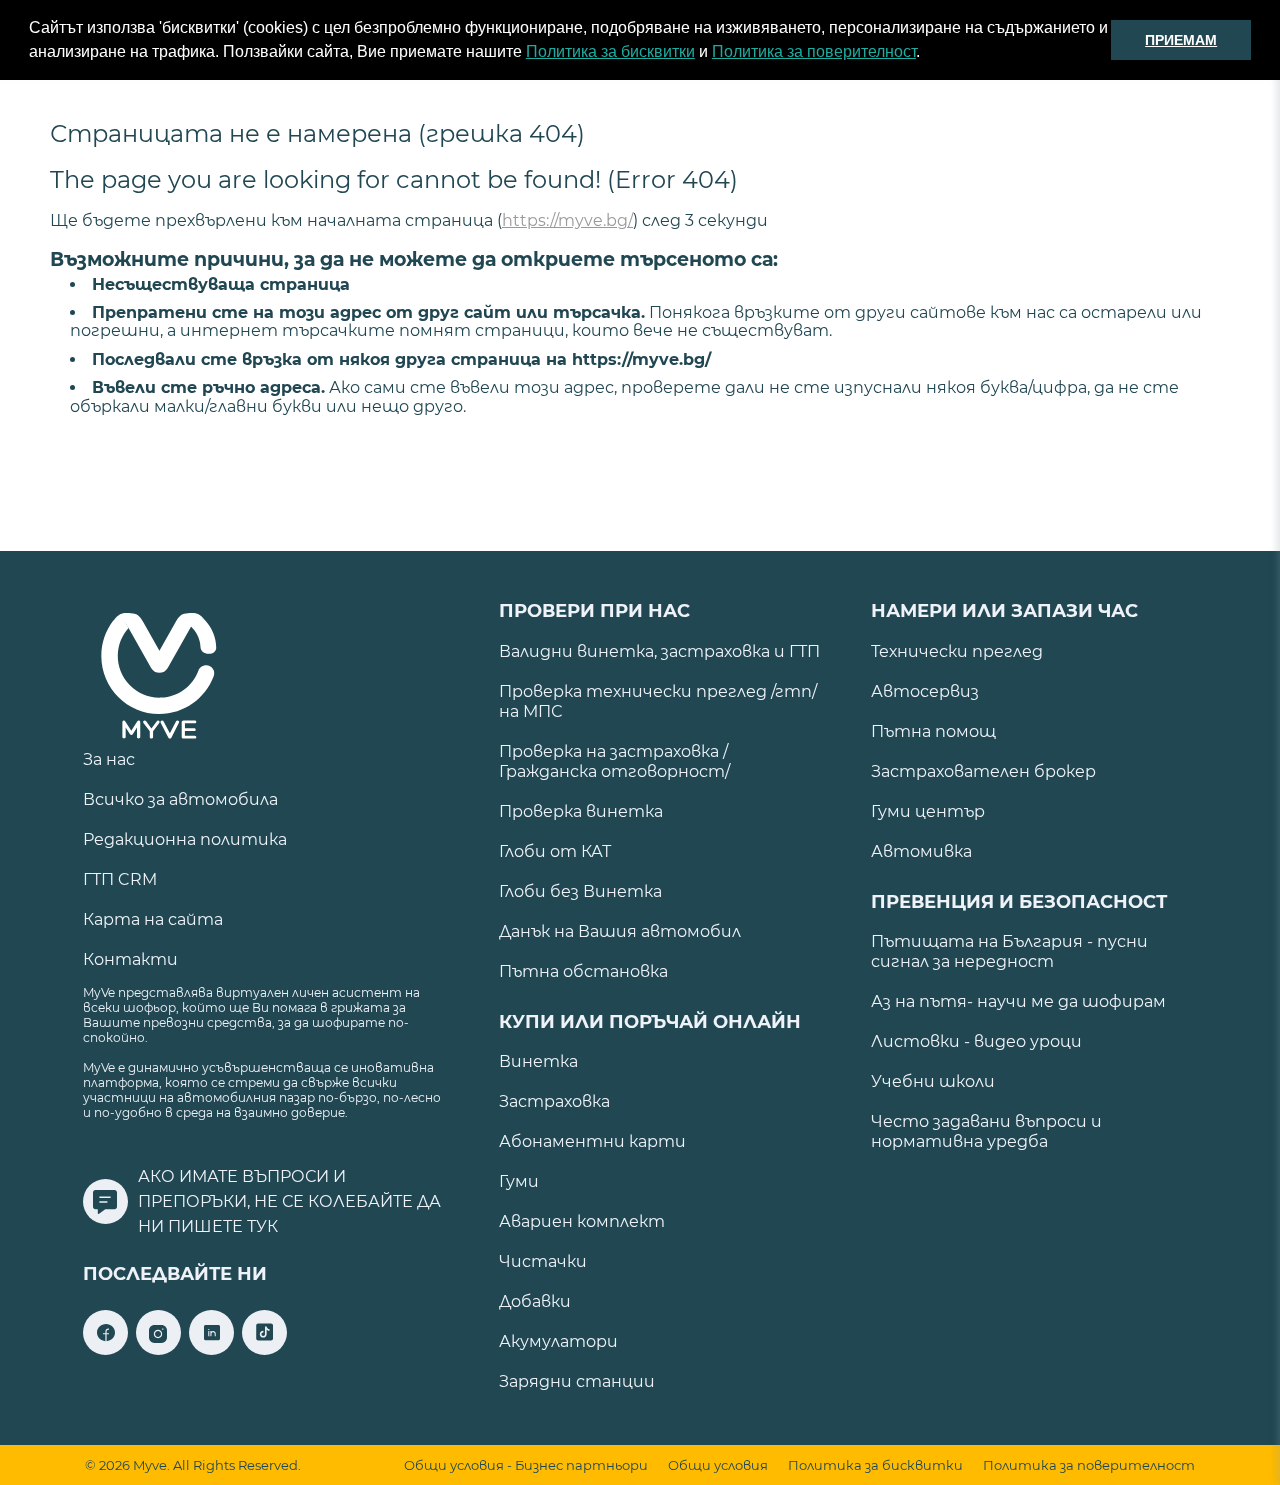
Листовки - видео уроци (976, 1041)
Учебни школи (933, 1081)
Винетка (538, 1061)
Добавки (535, 1301)
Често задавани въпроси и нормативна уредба (986, 1131)
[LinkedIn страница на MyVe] (211, 1349)
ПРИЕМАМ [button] (1181, 40)
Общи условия (718, 1465)
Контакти (130, 959)
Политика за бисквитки (610, 51)
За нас (109, 759)
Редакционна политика (185, 839)
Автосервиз (925, 691)
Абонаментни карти (592, 1141)
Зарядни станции (577, 1381)
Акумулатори (558, 1341)
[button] (927, 54)
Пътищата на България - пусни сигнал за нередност (1009, 951)
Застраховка (554, 1101)
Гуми (519, 1181)
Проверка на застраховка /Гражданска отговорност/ (614, 761)
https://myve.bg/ (567, 220)
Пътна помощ (933, 731)
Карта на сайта (153, 919)
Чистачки (543, 1261)
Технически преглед (957, 651)
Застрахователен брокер (983, 771)
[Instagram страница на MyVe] (158, 1349)
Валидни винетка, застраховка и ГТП (659, 651)
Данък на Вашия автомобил (620, 931)
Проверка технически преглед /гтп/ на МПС (658, 701)
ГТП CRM (120, 879)
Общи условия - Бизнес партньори (526, 1465)
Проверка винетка (581, 811)
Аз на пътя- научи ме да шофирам (1018, 1001)
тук (262, 1226)
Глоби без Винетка (580, 891)
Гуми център (928, 811)
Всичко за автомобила (180, 799)
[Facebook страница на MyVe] (105, 1349)
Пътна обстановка (583, 971)
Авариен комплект (582, 1221)
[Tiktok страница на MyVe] (264, 1349)
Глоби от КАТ (555, 851)
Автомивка (921, 851)
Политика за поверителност (814, 51)
